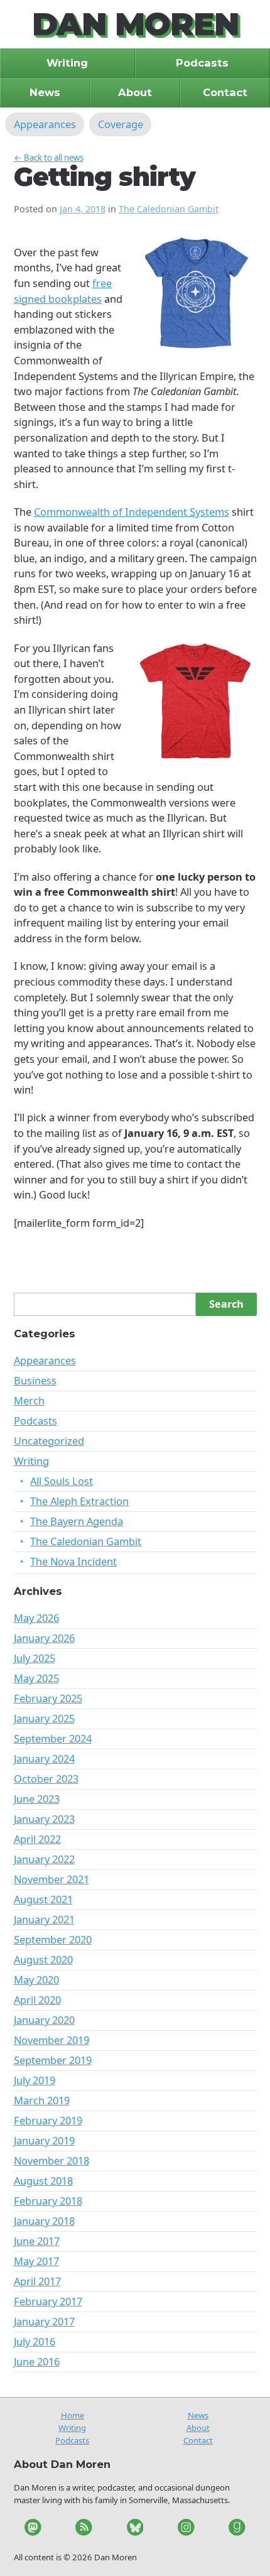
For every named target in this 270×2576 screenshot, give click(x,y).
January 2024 (44, 1758)
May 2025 (36, 1678)
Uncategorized (49, 1441)
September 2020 (53, 1939)
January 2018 (44, 2221)
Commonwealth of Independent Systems (132, 512)
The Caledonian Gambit (169, 209)
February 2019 (48, 2120)
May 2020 (36, 1980)
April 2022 (37, 1839)
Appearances (45, 1360)
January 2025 (44, 1718)
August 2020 (43, 1959)
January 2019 (44, 2140)
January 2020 (44, 2020)
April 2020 (37, 2000)
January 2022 (44, 1859)
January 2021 (44, 1919)
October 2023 (46, 1779)
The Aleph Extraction (79, 1501)
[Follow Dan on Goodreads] (237, 2529)
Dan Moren (135, 24)
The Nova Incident (73, 1561)
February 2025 (48, 1698)
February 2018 (48, 2201)
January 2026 (44, 1638)
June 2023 (37, 1799)
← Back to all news (49, 158)
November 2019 (51, 2040)
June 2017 (37, 2241)
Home (73, 2415)
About (198, 2428)
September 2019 (53, 2060)
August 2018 (43, 2181)
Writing (31, 1461)
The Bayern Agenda (77, 1521)
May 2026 (36, 1618)
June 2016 (37, 2361)
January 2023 (44, 1819)
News (198, 2415)
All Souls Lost (62, 1481)
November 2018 (51, 2160)
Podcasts (35, 1421)
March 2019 (42, 2100)
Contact (198, 2440)
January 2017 (44, 2321)
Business (35, 1380)
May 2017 (36, 2261)
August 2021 (43, 1899)
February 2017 (48, 2301)
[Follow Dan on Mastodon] (33, 2529)
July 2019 (35, 2080)
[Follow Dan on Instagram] (186, 2529)
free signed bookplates (63, 291)
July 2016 (35, 2341)
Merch (29, 1400)
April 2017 (37, 2281)
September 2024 (53, 1738)
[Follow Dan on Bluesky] (135, 2529)
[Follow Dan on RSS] (84, 2529)
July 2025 (35, 1658)
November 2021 (51, 1879)
